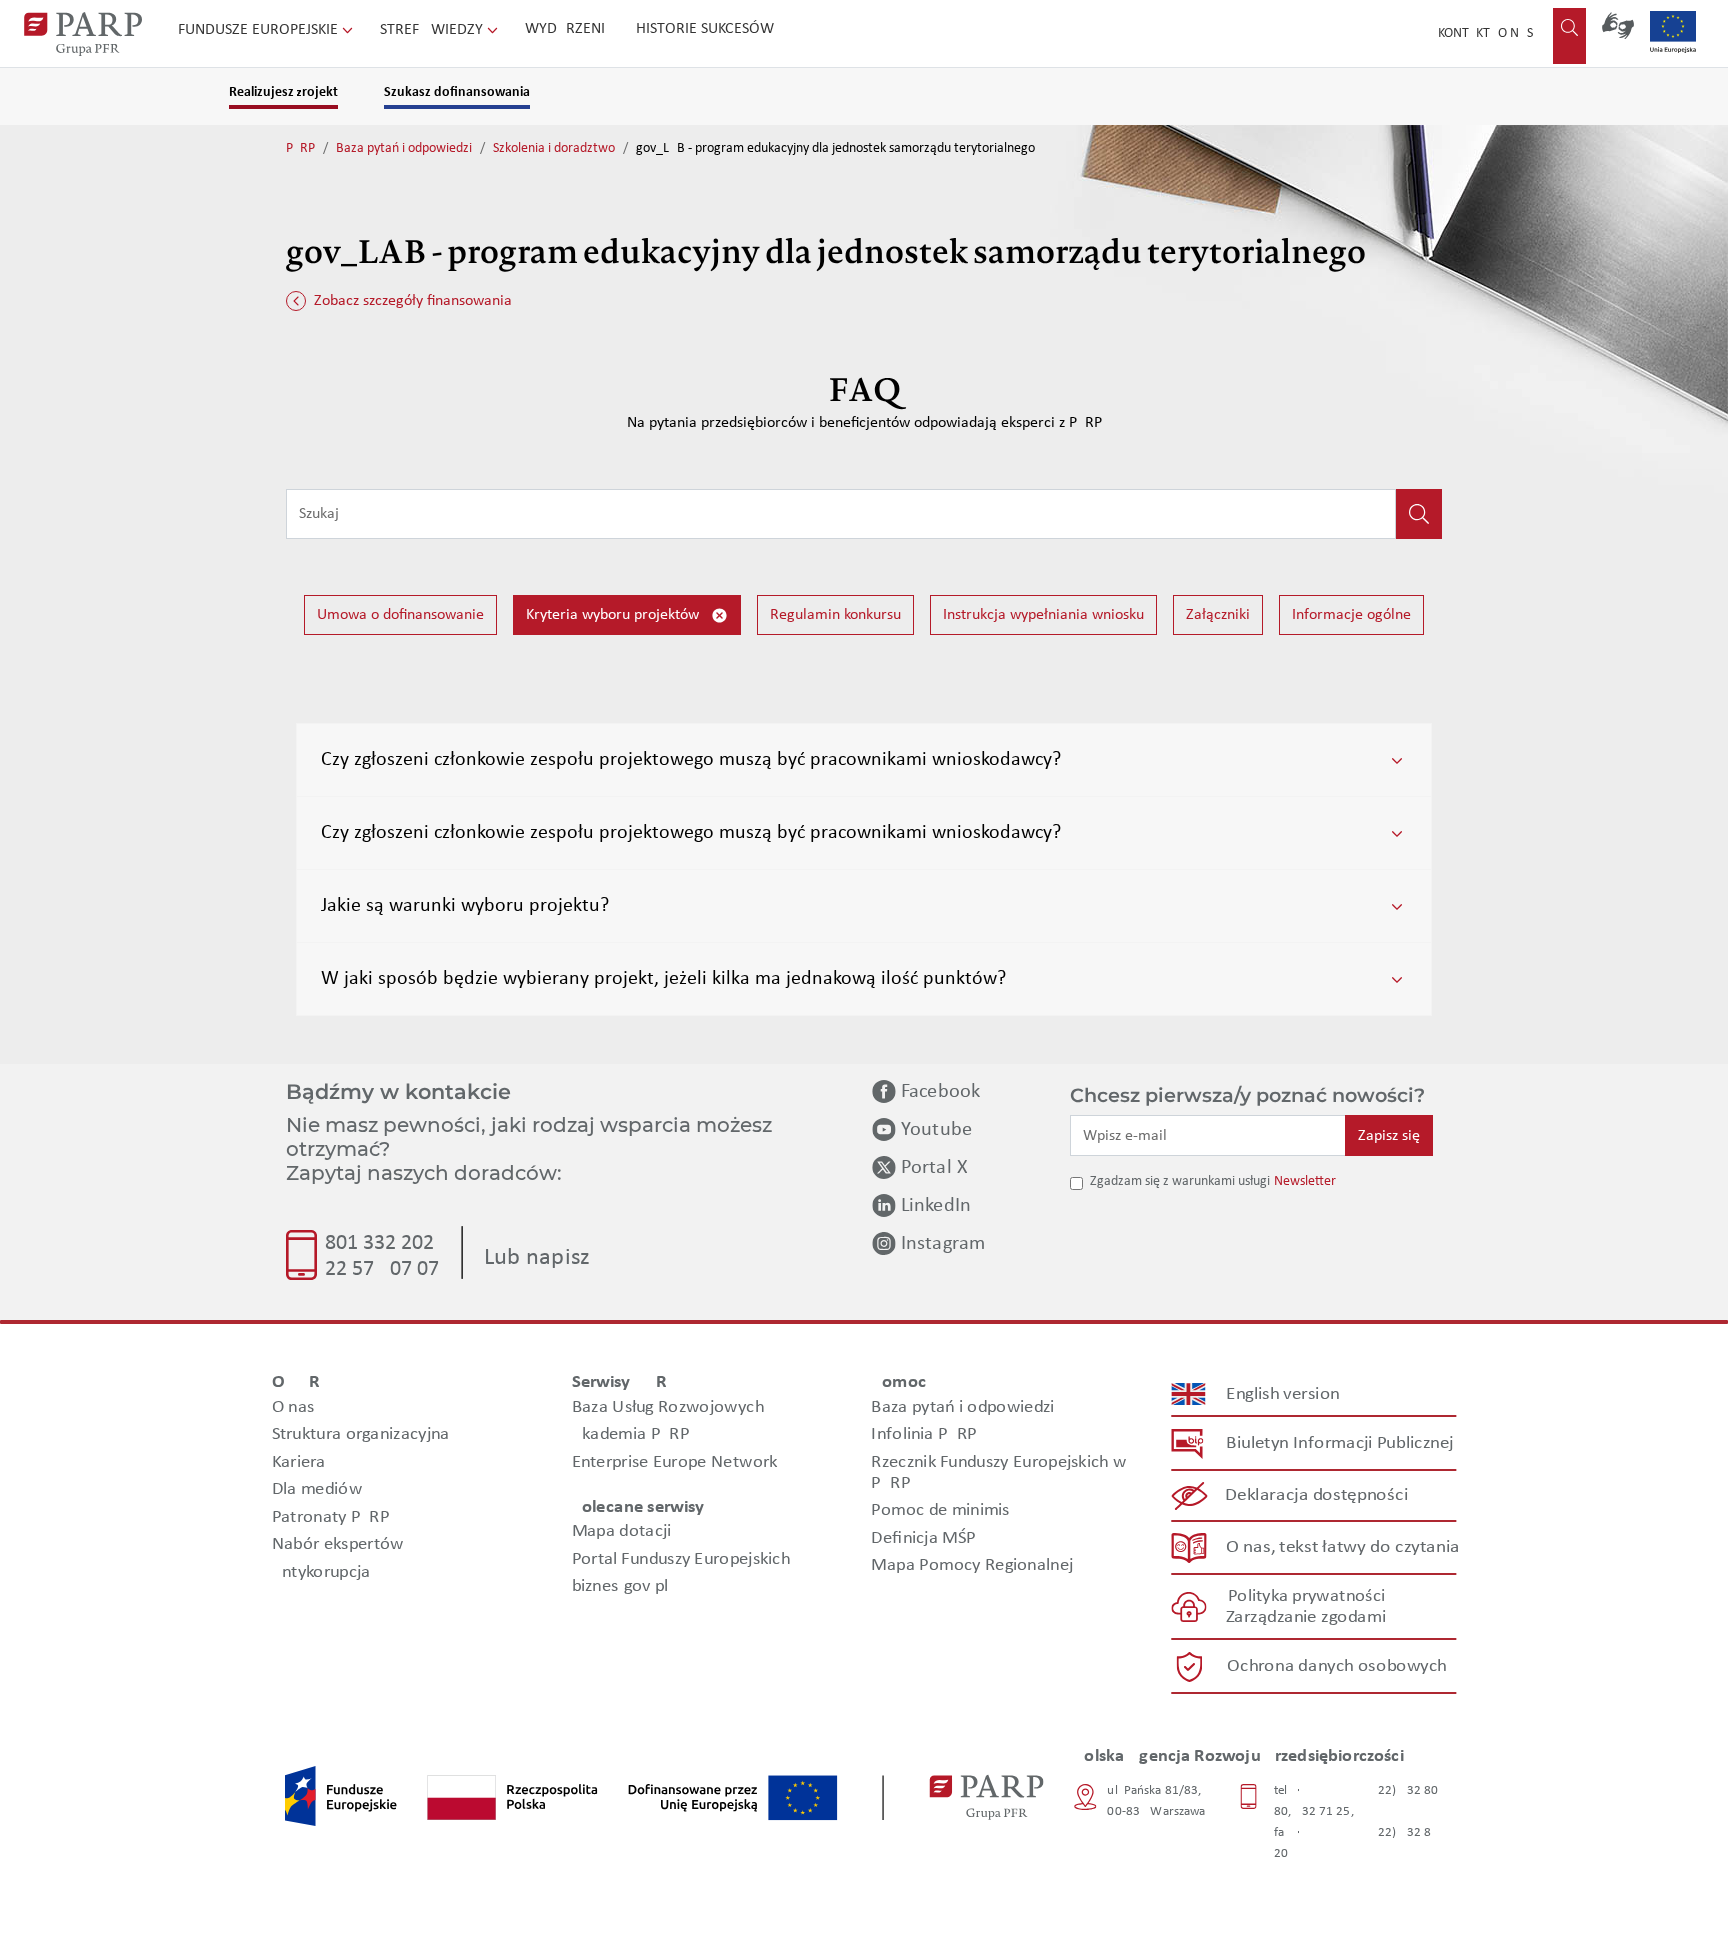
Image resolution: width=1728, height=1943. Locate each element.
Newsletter (1305, 1181)
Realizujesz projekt (283, 92)
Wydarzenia (569, 29)
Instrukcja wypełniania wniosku (1043, 615)
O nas (1515, 33)
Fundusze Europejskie (260, 30)
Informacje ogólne (1351, 615)
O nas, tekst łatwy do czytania (1343, 1547)
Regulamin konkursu (835, 615)
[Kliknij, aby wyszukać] (1419, 514)
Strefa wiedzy (433, 30)
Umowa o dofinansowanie (400, 615)
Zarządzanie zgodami (1306, 1617)
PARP (300, 148)
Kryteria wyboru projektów (614, 615)
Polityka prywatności (1306, 1596)
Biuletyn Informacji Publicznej (1339, 1443)
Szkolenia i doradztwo (554, 148)
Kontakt (1464, 33)
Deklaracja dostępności (1317, 1495)
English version (1284, 1394)
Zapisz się (1389, 1136)
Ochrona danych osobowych (1337, 1666)
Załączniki (1218, 615)
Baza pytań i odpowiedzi (404, 148)
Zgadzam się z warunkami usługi (1180, 1181)
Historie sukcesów (705, 29)
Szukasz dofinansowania (457, 92)
